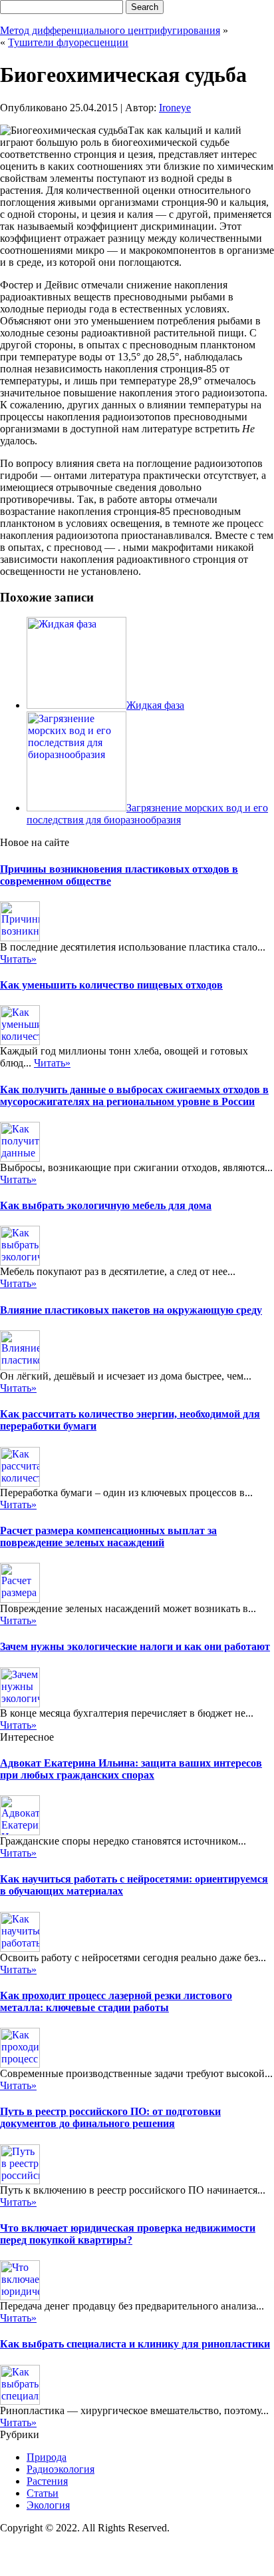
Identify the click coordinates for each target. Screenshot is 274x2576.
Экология (48, 2505)
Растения (47, 2481)
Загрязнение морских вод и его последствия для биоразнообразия (147, 814)
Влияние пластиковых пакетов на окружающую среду (131, 1310)
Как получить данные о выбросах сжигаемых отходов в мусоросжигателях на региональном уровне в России (134, 1095)
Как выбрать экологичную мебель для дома (106, 1205)
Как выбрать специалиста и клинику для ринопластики (135, 2344)
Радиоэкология (61, 2469)
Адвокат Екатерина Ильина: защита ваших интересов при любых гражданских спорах (131, 1769)
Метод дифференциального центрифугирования (110, 30)
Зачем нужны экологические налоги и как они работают (135, 1646)
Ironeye (175, 108)
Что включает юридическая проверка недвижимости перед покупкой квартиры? (128, 2234)
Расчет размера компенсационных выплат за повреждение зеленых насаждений (108, 1536)
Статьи (43, 2493)
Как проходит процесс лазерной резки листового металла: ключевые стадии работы (116, 2001)
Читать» (18, 959)
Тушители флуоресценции (68, 42)
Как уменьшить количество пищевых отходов (111, 985)
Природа (47, 2457)
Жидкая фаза (155, 705)
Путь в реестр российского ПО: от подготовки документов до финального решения (110, 2117)
